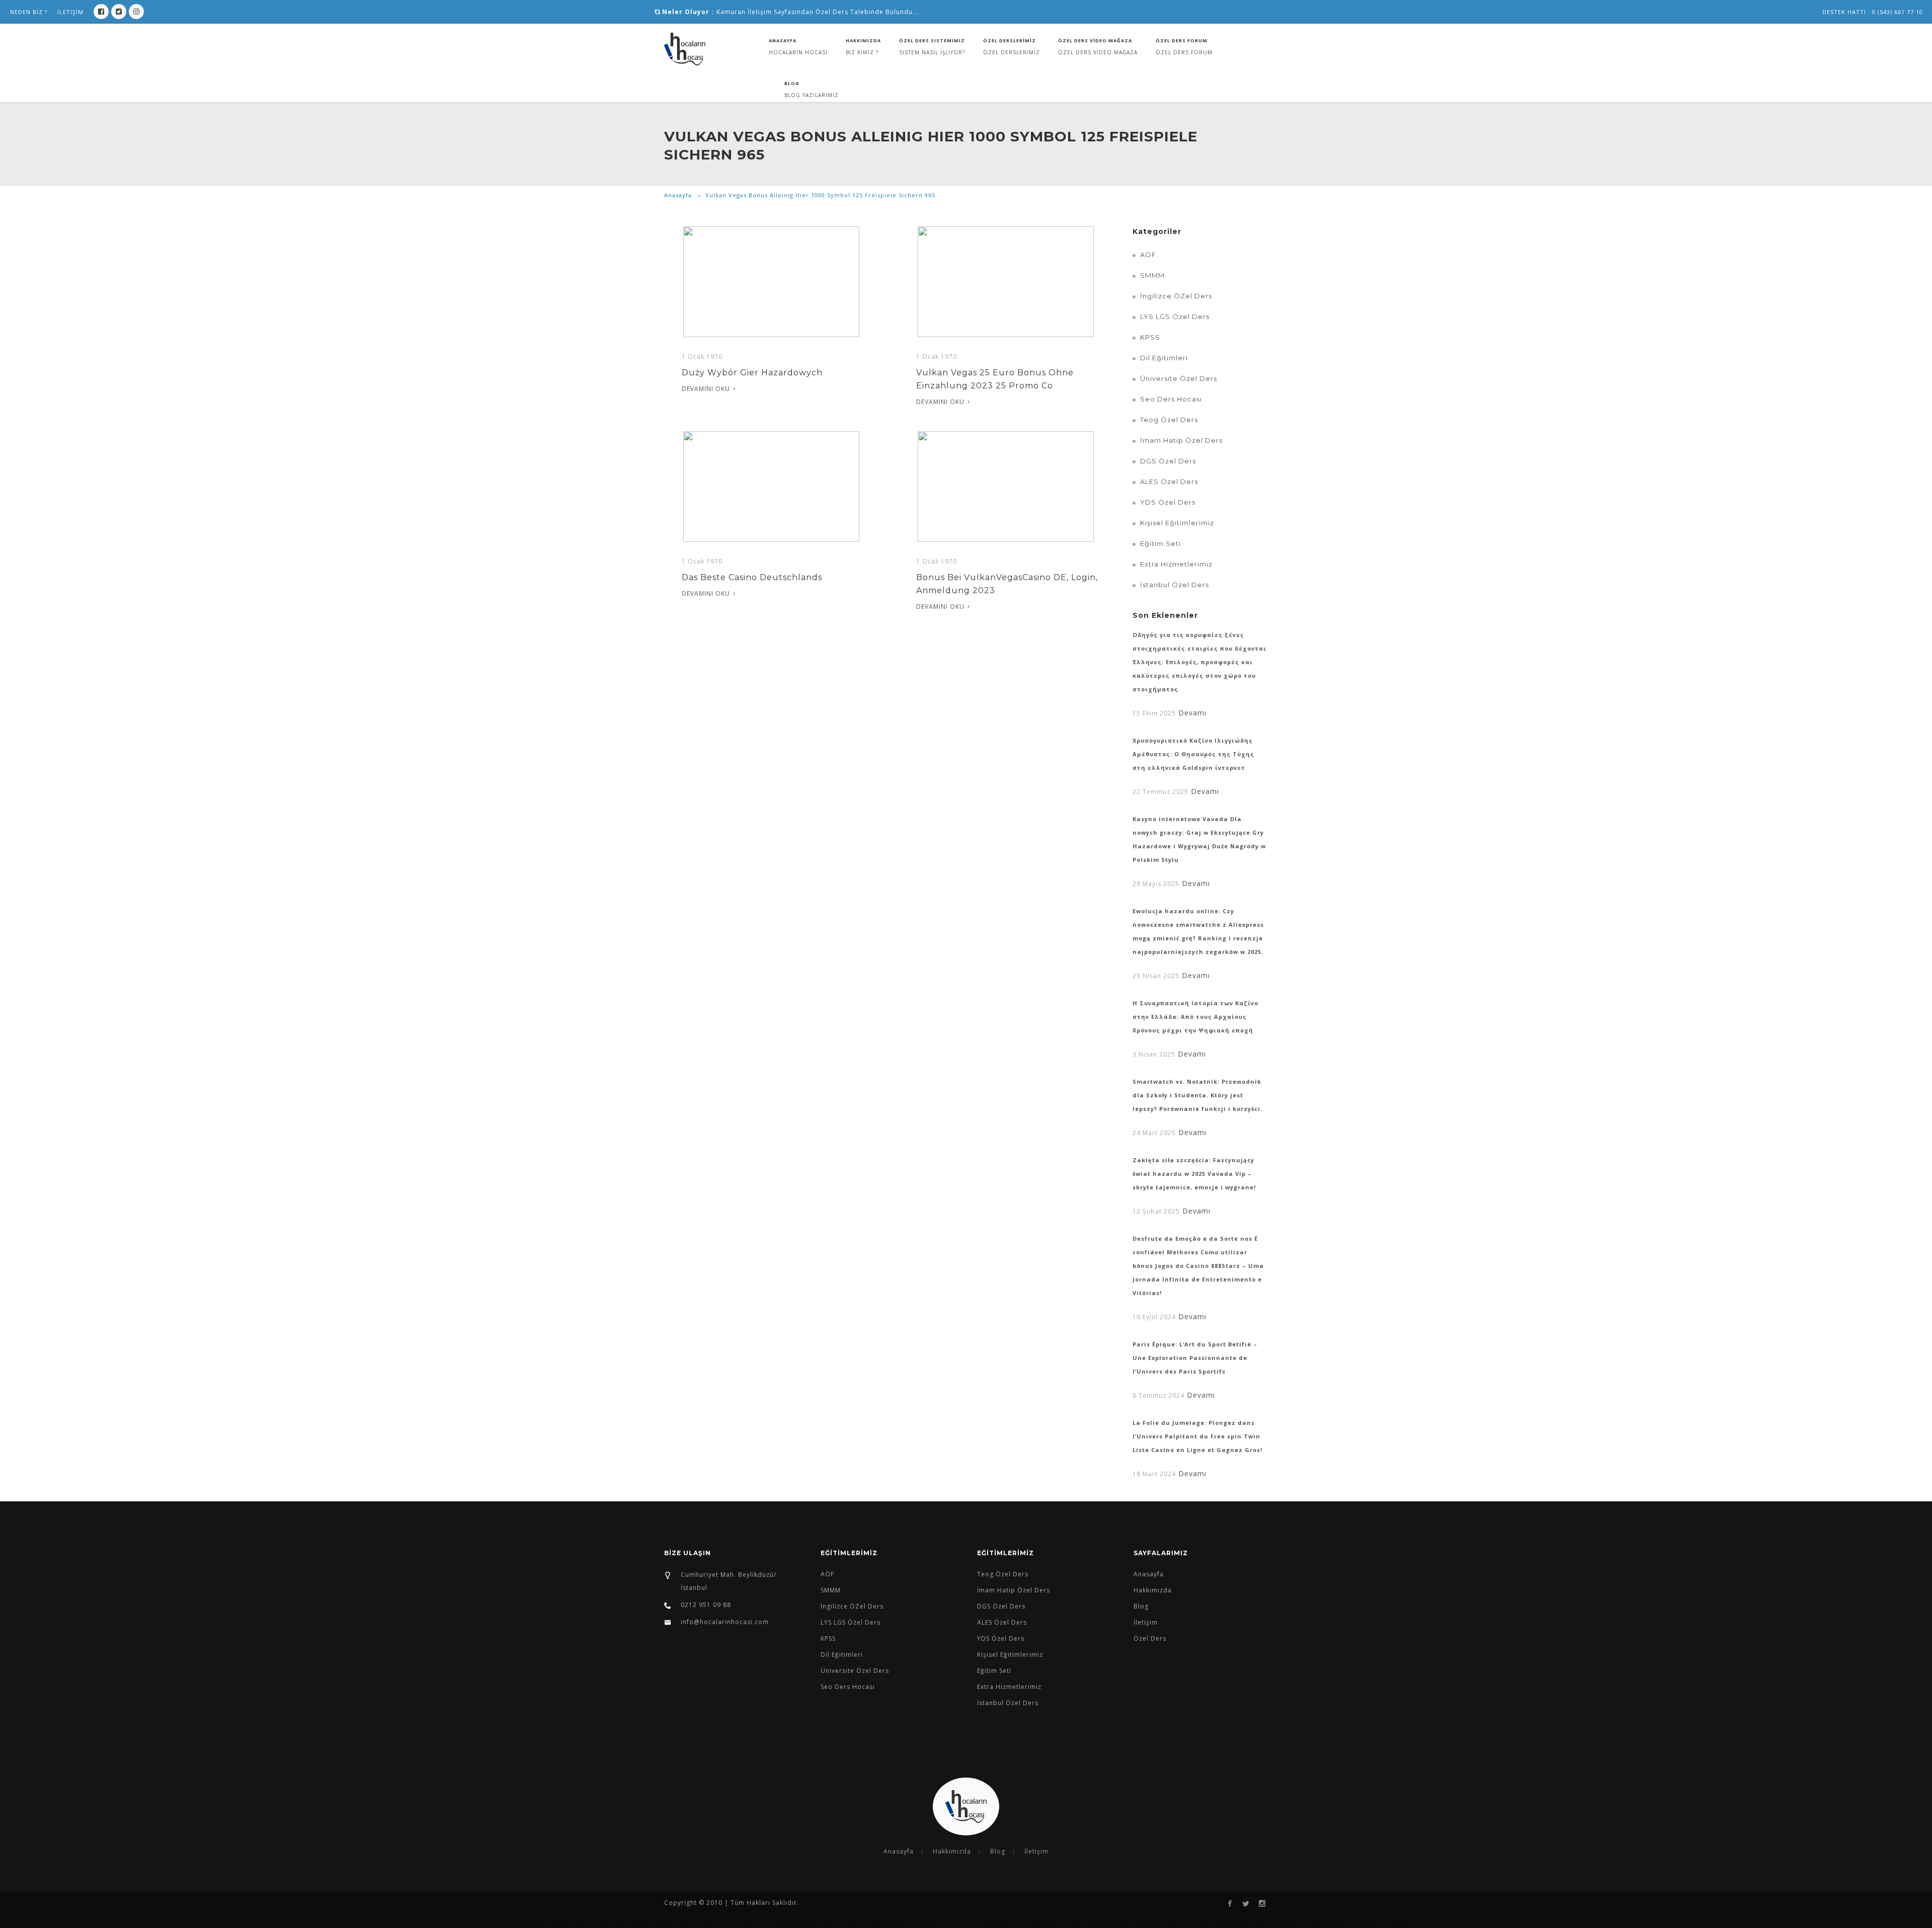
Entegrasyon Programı (903, 1921)
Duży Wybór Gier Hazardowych (752, 373)
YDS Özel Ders (1168, 502)
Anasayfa (678, 195)
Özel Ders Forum (1182, 41)
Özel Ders (1150, 1638)
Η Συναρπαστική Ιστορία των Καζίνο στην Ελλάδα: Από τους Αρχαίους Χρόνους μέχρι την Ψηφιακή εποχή (1195, 1017)
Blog (792, 83)
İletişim (1146, 1622)
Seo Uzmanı (699, 1921)
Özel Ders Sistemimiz (932, 41)
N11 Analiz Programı (979, 1921)
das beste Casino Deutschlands (752, 577)
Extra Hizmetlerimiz (1176, 564)
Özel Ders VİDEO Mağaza (1095, 41)
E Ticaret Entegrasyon (1307, 1921)
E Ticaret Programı (1380, 1921)
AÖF (1148, 255)
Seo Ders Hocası (1171, 399)
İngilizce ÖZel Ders (1176, 296)
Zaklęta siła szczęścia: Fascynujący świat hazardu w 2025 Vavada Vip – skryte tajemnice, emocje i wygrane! (1194, 1174)
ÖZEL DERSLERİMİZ (1010, 41)
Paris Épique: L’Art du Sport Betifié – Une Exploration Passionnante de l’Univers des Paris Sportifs (1195, 1358)
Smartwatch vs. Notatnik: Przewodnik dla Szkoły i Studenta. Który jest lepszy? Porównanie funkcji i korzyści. (1197, 1095)
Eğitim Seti (1160, 543)
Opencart (535, 1921)
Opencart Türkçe (832, 1921)
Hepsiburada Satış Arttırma (1132, 1921)
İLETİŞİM (70, 12)
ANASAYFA (783, 41)
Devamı (1192, 713)
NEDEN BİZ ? (29, 12)
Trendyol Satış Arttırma (1225, 1921)
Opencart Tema (581, 1921)
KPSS (1150, 337)
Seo (617, 1921)
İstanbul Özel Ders (1175, 585)
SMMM (1152, 275)
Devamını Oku (706, 389)
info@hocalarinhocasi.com (725, 1622)
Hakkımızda (863, 41)
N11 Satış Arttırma (1051, 1921)
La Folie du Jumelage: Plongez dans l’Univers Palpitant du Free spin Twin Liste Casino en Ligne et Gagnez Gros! (1197, 1436)
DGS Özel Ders (1168, 461)
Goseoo (787, 1921)
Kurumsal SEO (747, 1921)
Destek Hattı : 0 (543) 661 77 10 (1873, 12)
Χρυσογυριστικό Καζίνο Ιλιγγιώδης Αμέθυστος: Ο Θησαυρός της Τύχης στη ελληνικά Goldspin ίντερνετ (1193, 754)
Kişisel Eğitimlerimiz (1177, 523)
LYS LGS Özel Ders (1175, 316)
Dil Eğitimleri (1164, 358)
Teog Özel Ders (1169, 420)
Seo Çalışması (651, 1921)
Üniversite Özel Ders (1179, 378)
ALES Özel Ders (1169, 481)
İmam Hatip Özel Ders (1181, 440)
